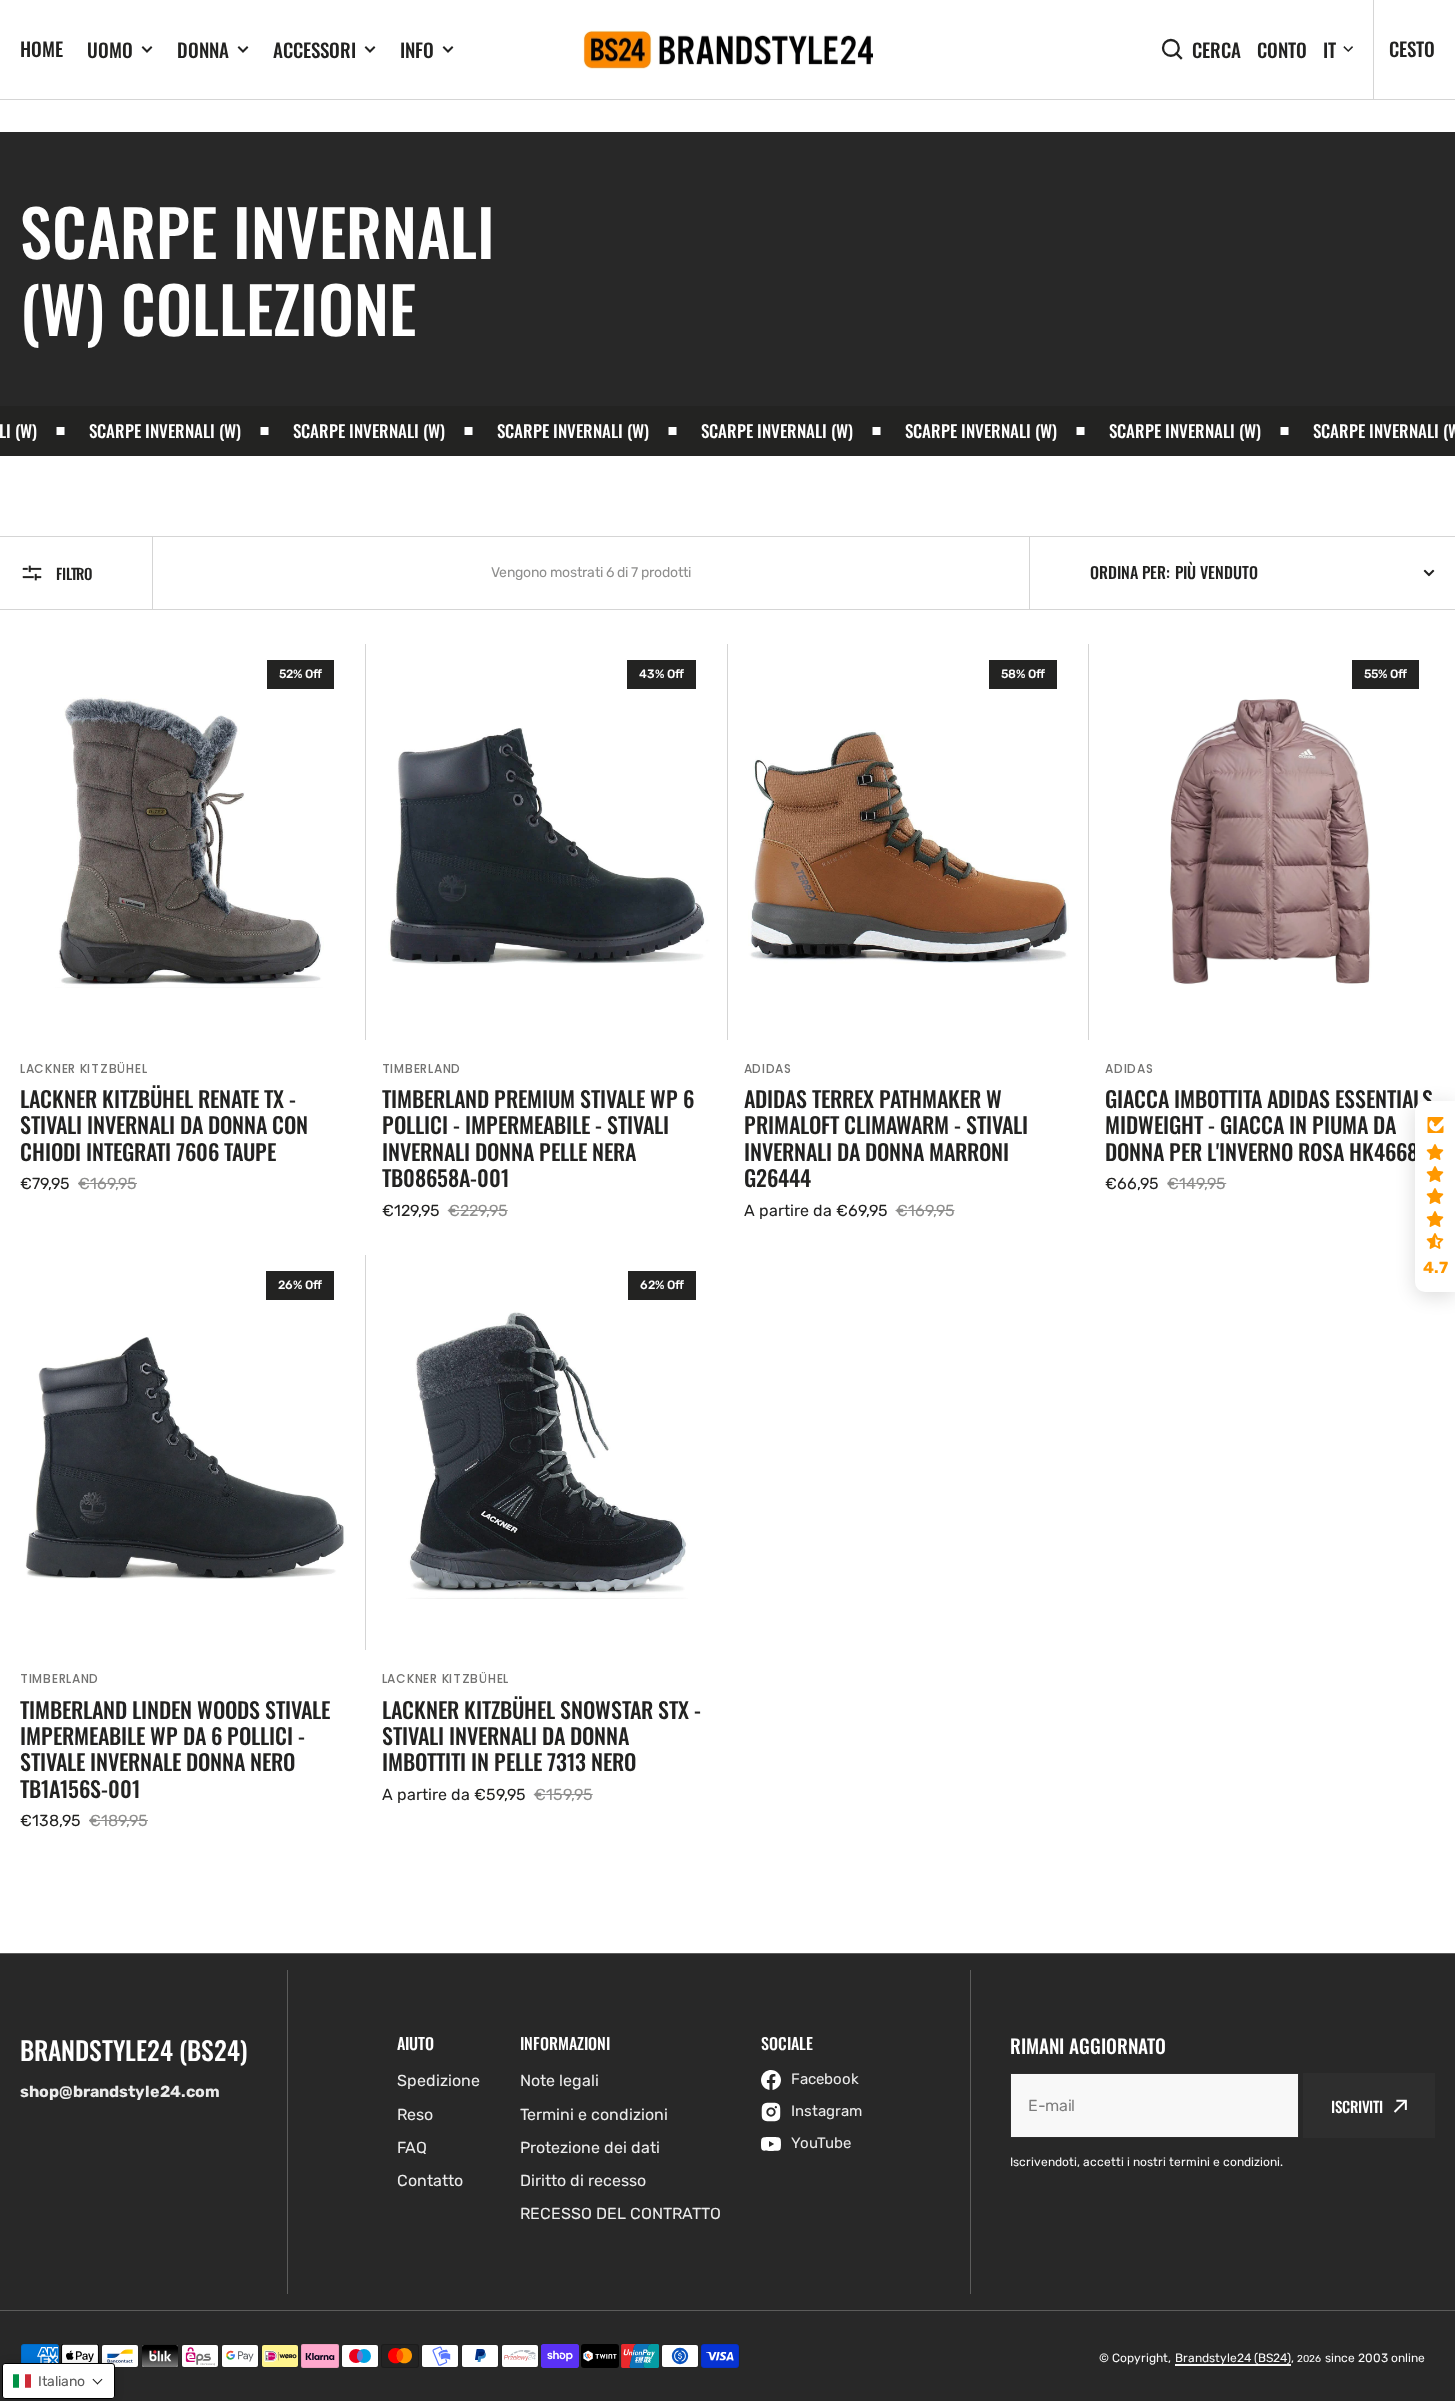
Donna (203, 49)
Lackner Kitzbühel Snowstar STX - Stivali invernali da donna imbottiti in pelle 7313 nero (541, 1735)
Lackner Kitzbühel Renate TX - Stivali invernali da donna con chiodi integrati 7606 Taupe (164, 1124)
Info (417, 49)
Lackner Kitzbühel (83, 1068)
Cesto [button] (1412, 48)
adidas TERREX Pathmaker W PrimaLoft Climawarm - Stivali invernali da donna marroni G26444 (886, 1138)
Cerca (1216, 49)
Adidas (768, 1068)
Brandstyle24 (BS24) (1233, 2358)
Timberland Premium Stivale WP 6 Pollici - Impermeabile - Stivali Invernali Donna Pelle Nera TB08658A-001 (538, 1138)
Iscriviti (1357, 2106)
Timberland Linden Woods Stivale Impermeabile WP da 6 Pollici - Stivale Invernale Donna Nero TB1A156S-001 (175, 1749)
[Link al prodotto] (185, 933)
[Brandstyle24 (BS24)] (728, 50)
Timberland (421, 1068)
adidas (1129, 1068)
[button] (1435, 1197)
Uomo (110, 49)
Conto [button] (1282, 49)
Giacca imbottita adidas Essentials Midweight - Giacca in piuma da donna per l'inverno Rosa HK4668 (1269, 1124)
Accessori (314, 49)
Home (41, 48)
